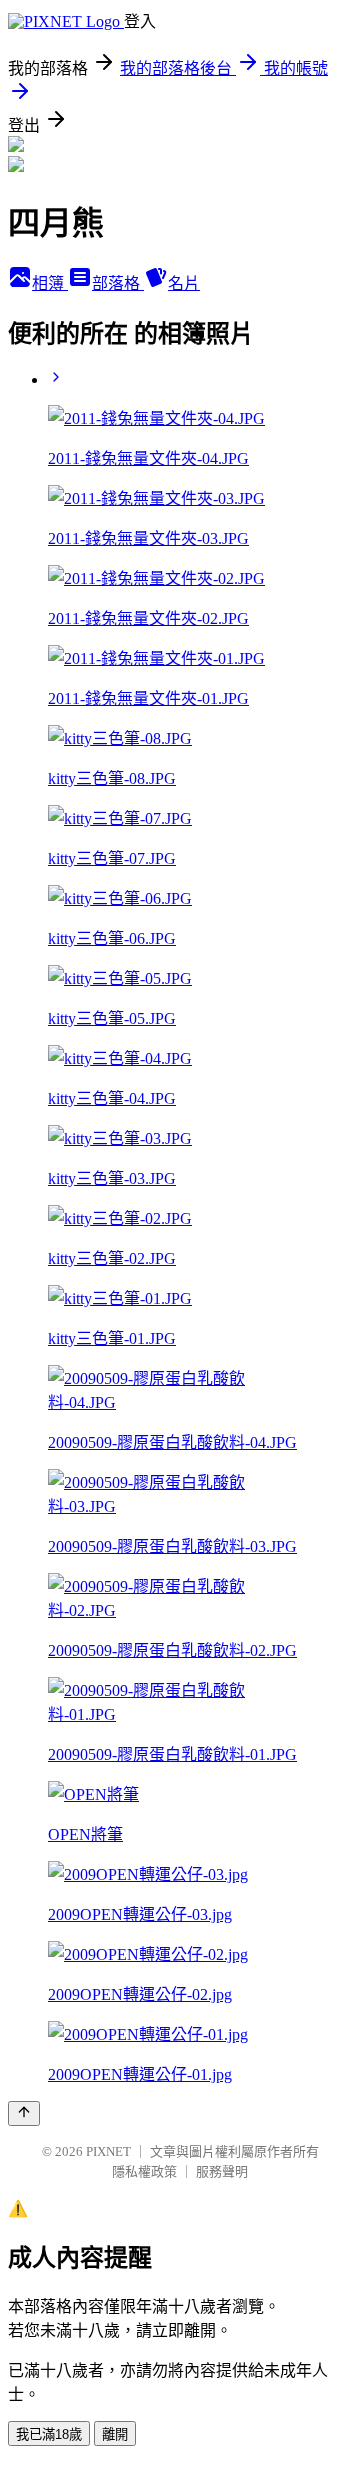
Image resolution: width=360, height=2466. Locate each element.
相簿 (50, 283)
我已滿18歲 (49, 2434)
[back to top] (24, 2113)
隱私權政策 (144, 2171)
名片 (184, 283)
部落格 (118, 283)
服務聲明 (222, 2171)
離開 (115, 2434)
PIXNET (108, 2151)
